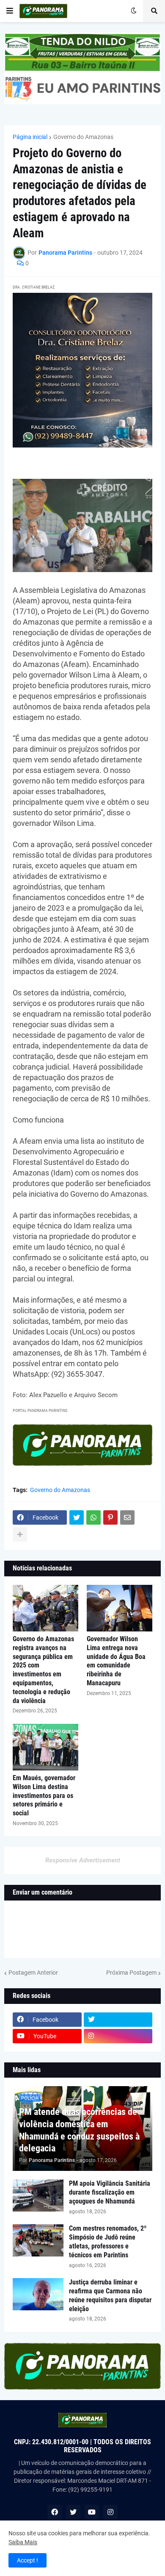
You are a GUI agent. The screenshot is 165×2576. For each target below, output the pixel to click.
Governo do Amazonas (83, 137)
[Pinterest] (110, 1517)
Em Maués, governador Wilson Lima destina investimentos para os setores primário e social (44, 1795)
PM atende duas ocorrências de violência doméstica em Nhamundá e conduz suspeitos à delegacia (79, 2130)
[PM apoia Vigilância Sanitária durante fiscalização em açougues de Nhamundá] (38, 2195)
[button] (10, 11)
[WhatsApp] (93, 1517)
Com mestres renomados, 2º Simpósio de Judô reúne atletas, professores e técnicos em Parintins (108, 2241)
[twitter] (118, 2020)
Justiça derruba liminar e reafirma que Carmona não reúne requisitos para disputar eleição (110, 2295)
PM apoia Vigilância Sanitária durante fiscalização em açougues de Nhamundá (110, 2192)
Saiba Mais (23, 2542)
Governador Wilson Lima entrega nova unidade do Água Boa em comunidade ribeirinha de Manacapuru (116, 1661)
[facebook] (55, 2512)
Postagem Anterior (33, 1973)
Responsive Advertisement (83, 1860)
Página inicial (30, 137)
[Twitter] (77, 1517)
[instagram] (118, 2036)
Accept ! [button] (27, 2560)
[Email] (127, 1517)
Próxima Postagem (131, 1973)
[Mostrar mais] (20, 1534)
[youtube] (92, 2512)
